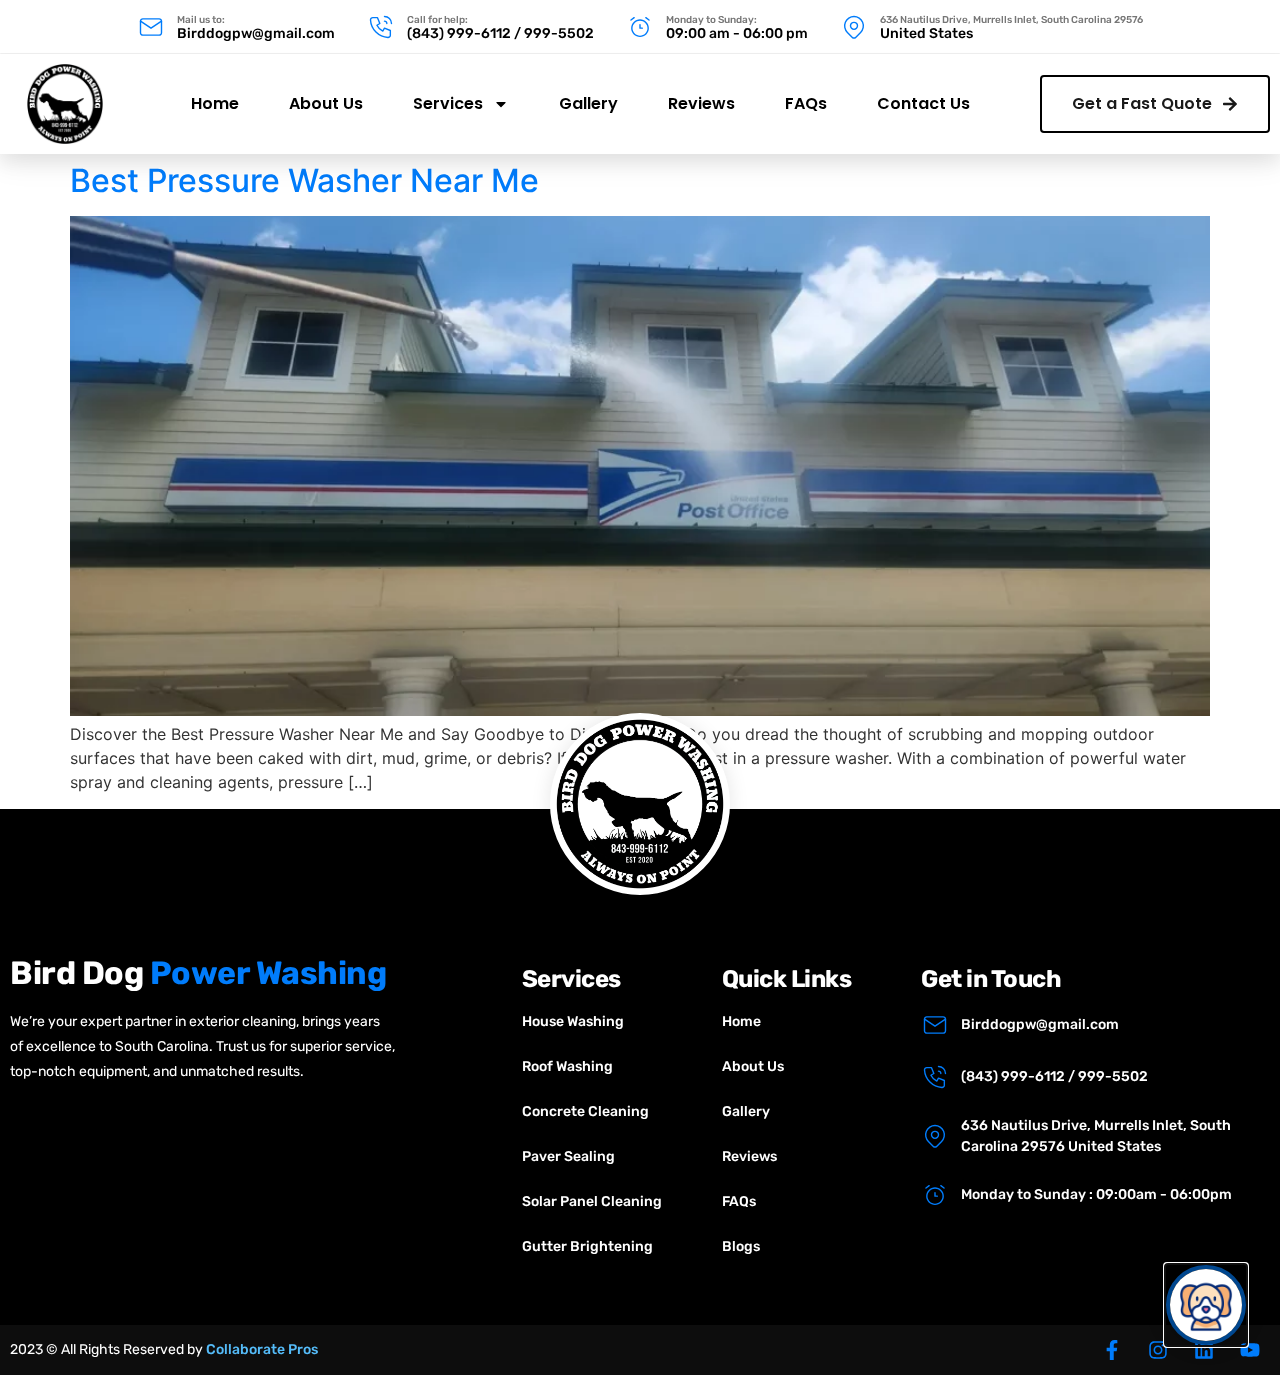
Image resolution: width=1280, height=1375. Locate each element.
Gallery (588, 103)
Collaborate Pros (262, 1349)
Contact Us (923, 103)
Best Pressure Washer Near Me (304, 180)
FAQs (806, 103)
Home (215, 103)
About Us (326, 103)
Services (448, 103)
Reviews (701, 103)
